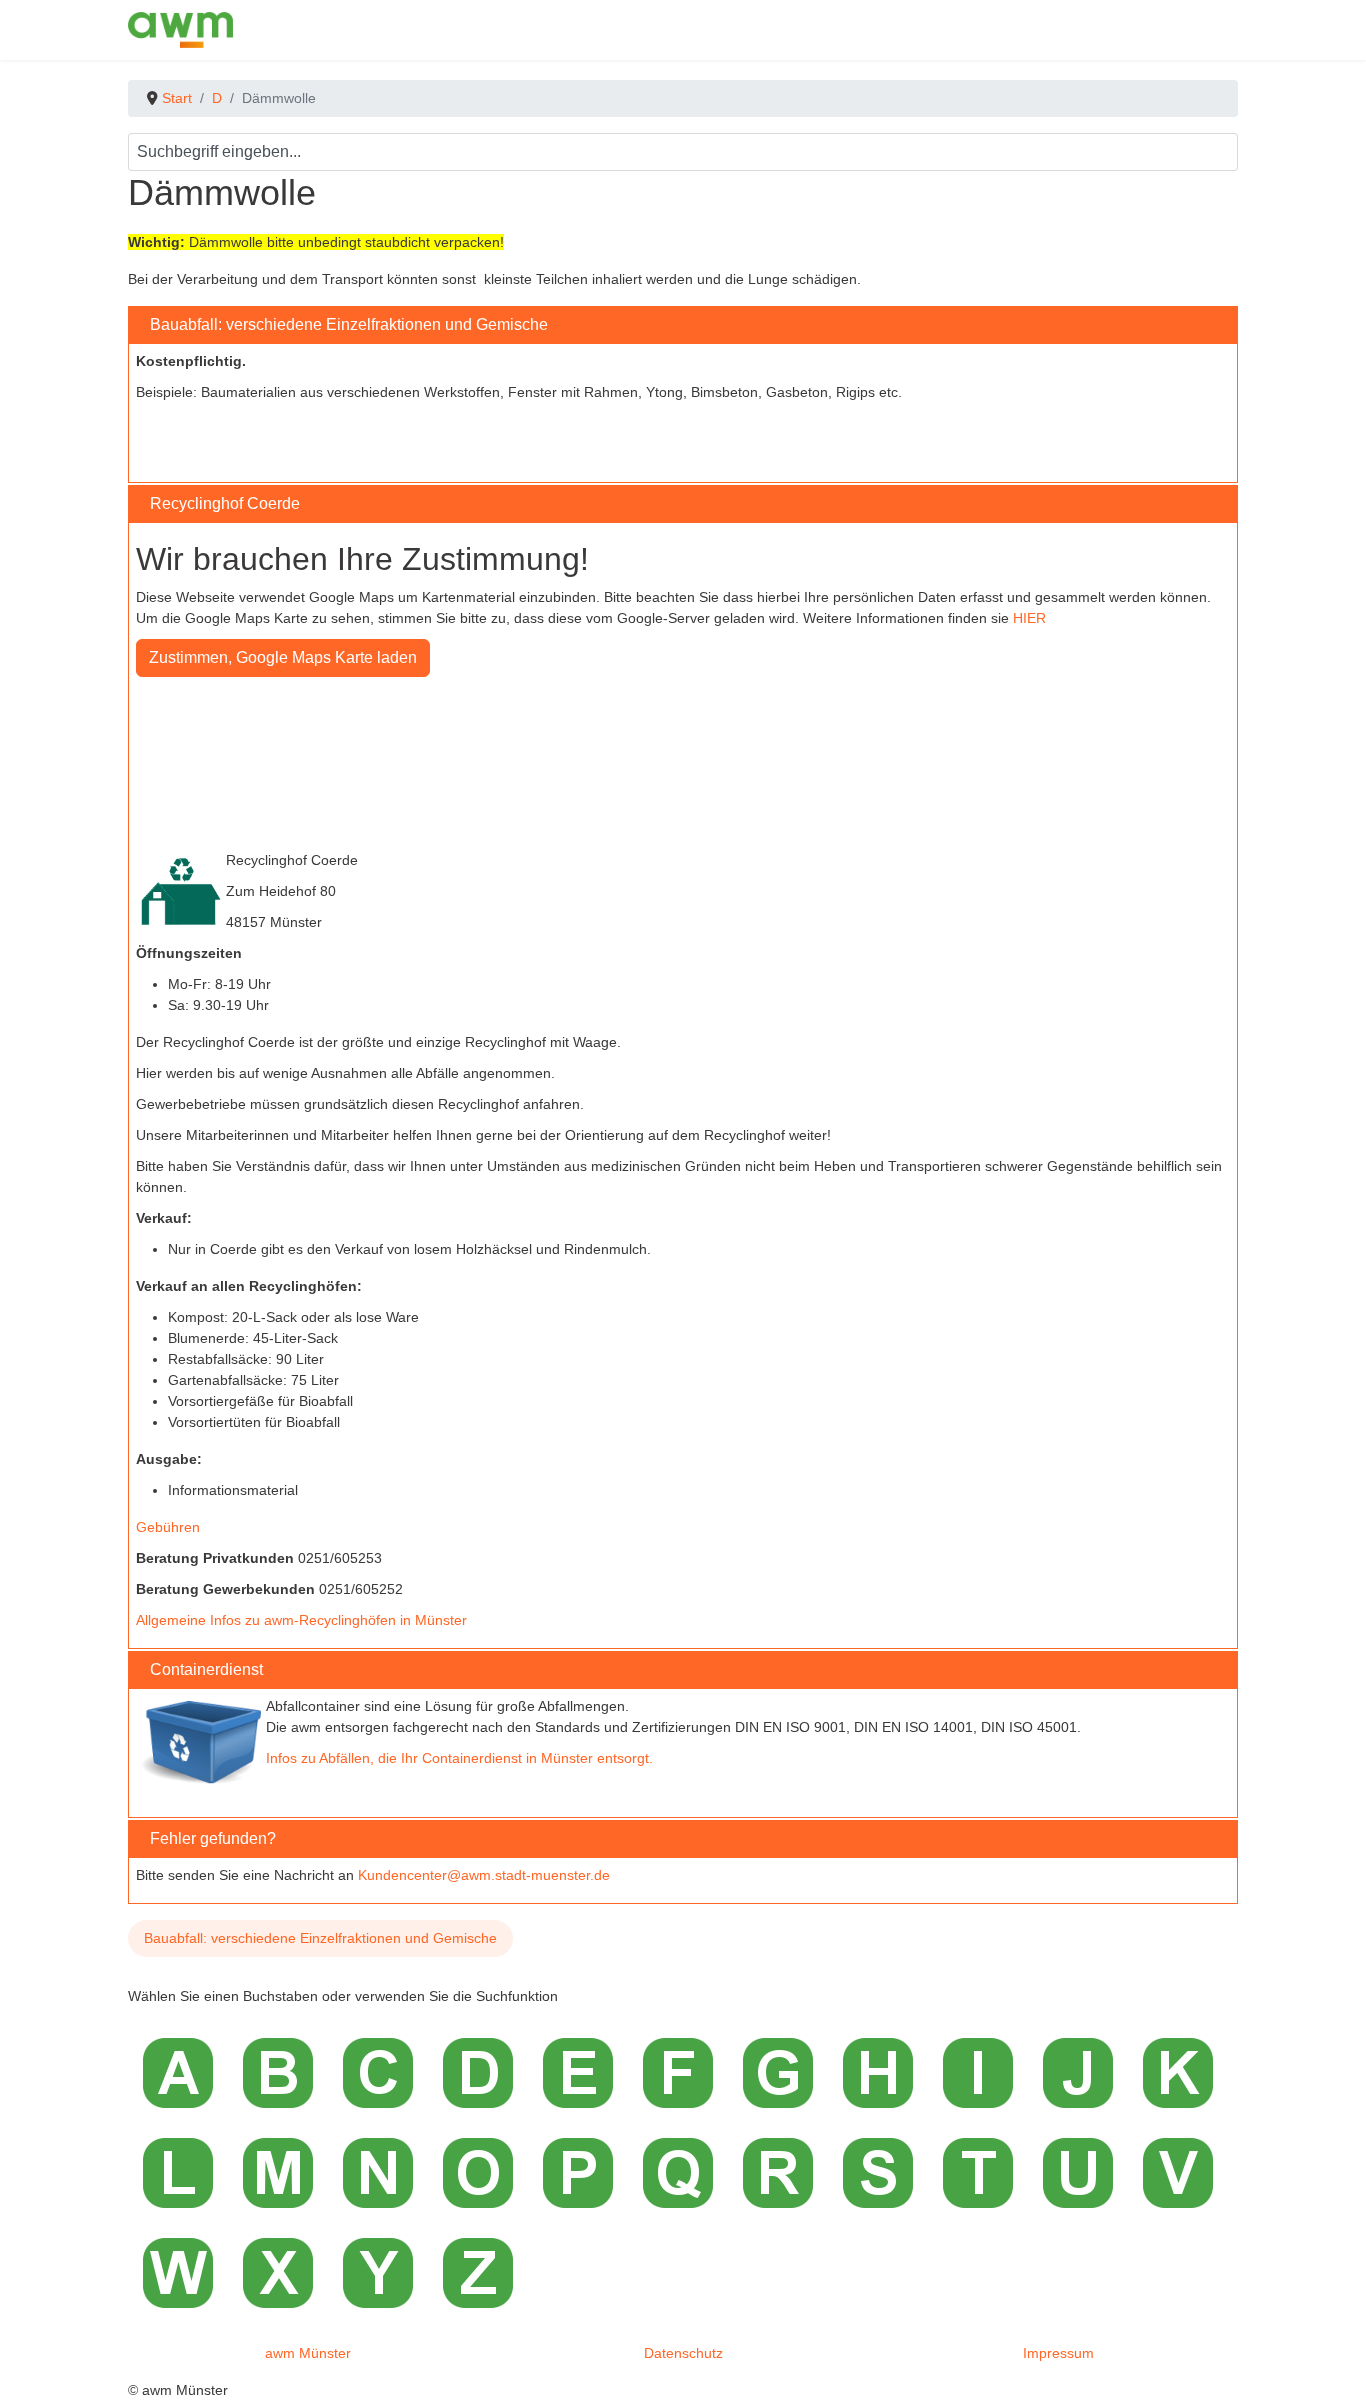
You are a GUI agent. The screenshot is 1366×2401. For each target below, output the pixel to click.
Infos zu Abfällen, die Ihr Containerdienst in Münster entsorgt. (459, 1758)
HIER (1029, 618)
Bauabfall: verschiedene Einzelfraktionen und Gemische (320, 1938)
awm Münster (308, 2353)
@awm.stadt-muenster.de (528, 1875)
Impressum (1058, 2353)
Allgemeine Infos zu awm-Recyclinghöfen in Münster (301, 1620)
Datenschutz (683, 2353)
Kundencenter (402, 1875)
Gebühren (168, 1527)
